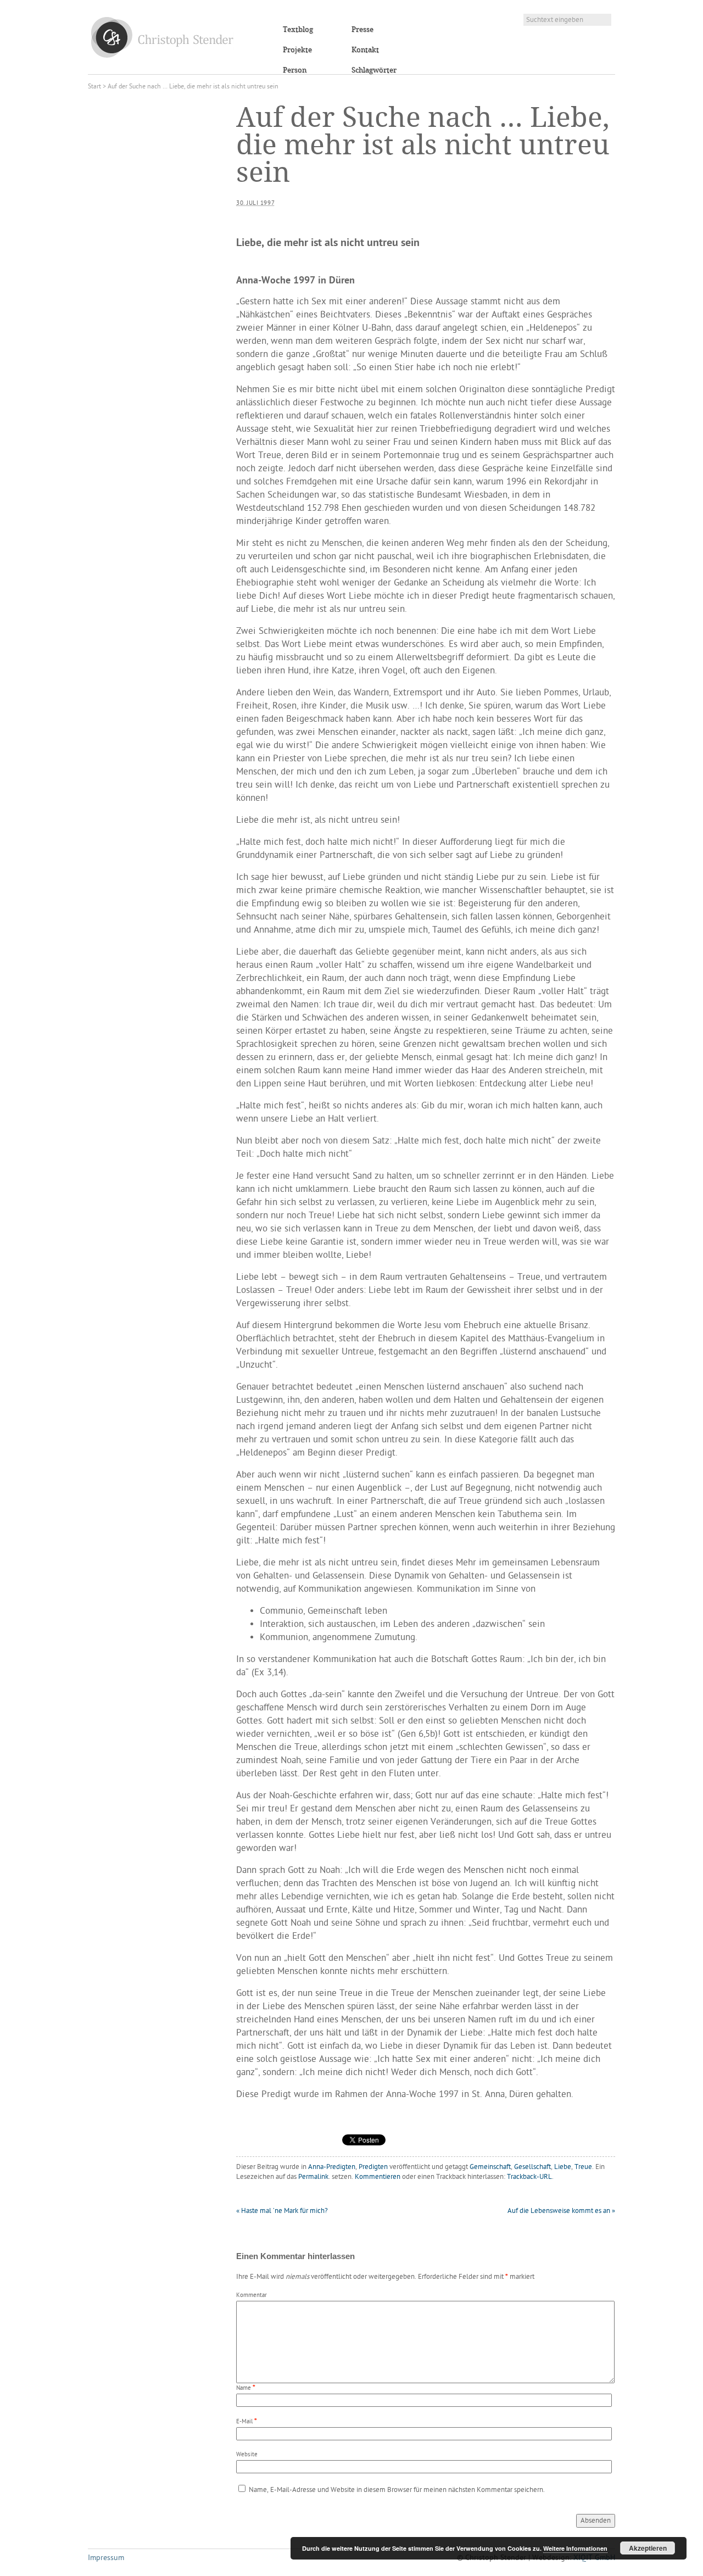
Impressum (106, 2558)
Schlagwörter (374, 70)
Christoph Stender (162, 37)
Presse (362, 30)
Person (295, 70)
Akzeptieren (648, 2548)
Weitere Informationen (575, 2548)
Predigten (373, 2167)
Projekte (297, 50)
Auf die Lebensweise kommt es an (561, 2211)
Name (244, 2388)
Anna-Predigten (332, 2167)
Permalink (313, 2177)
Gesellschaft (532, 2167)
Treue (583, 2167)
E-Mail (244, 2422)
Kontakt (365, 50)
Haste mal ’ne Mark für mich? (282, 2211)
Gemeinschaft (490, 2167)
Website (247, 2455)
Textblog (298, 30)
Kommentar (252, 2296)
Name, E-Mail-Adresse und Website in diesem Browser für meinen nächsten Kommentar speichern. (397, 2490)
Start (94, 87)
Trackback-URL (529, 2177)
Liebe (563, 2167)
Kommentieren (378, 2177)
